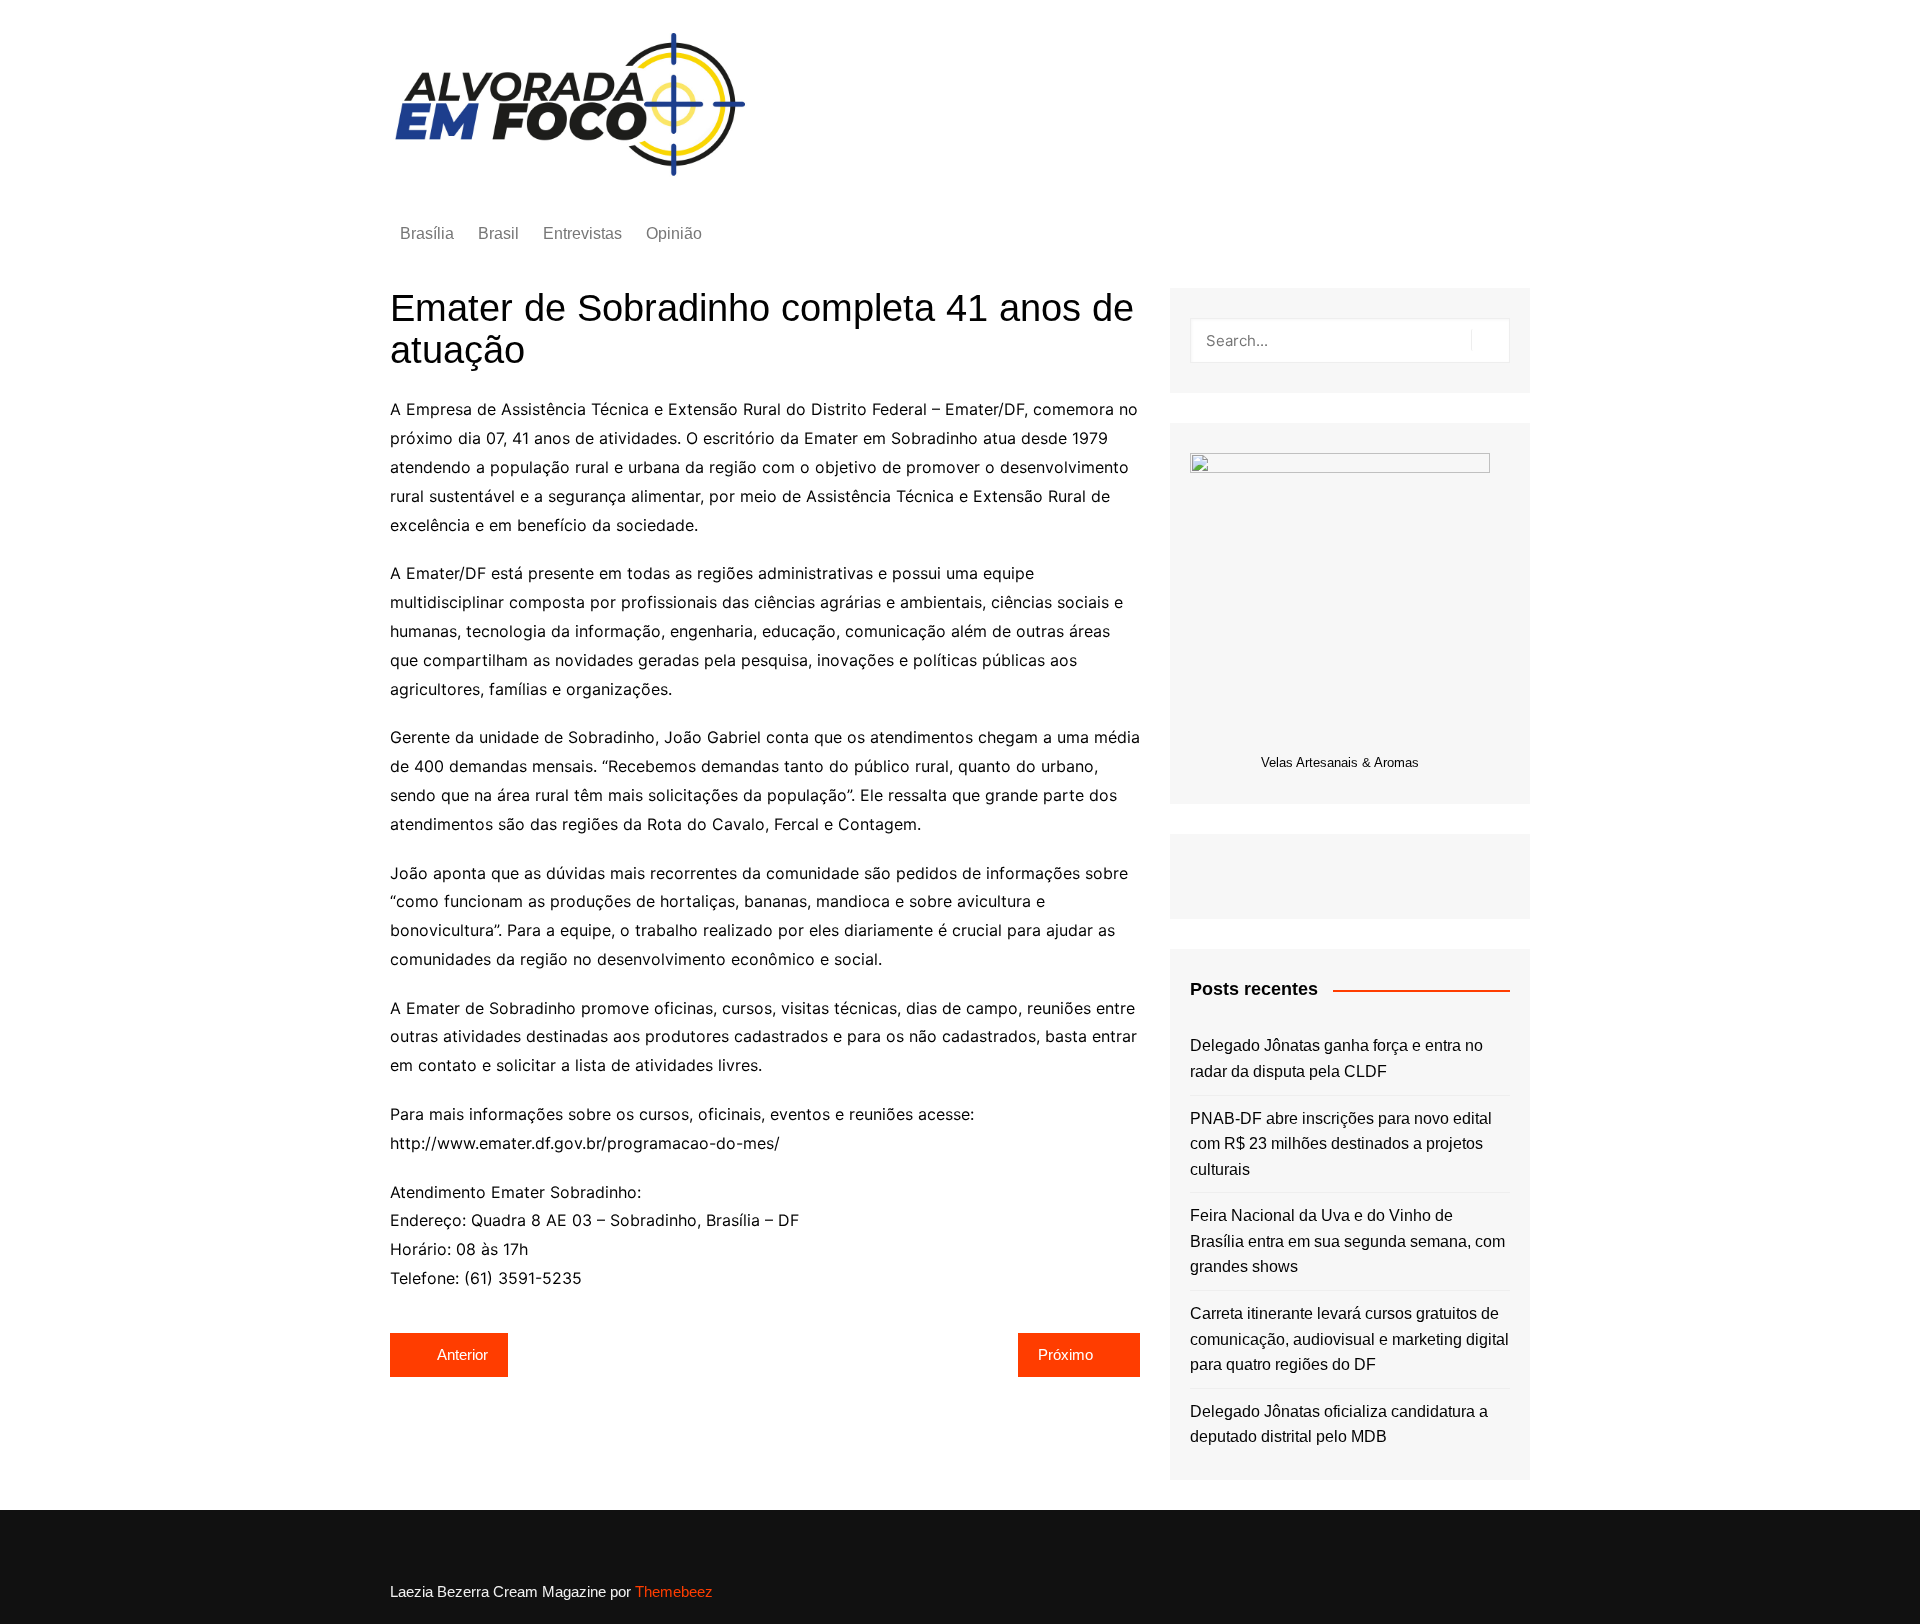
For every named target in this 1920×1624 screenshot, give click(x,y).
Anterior (462, 1354)
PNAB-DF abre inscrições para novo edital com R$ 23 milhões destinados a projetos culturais (1341, 1144)
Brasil (498, 233)
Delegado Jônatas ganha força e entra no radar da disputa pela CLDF (1336, 1058)
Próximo (1065, 1354)
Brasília (427, 233)
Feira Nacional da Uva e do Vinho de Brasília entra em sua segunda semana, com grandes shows (1347, 1241)
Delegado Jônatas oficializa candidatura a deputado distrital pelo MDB (1339, 1424)
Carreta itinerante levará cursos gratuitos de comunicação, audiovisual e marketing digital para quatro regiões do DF (1349, 1339)
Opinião (674, 233)
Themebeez (674, 1591)
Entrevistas (582, 233)
